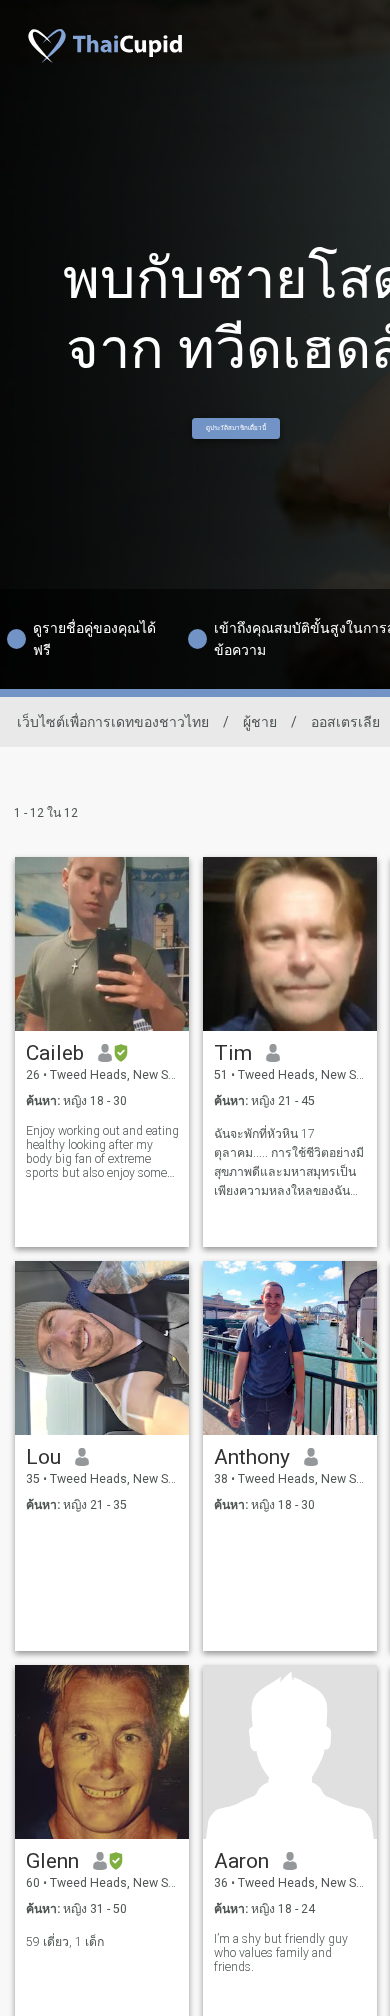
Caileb (55, 1053)
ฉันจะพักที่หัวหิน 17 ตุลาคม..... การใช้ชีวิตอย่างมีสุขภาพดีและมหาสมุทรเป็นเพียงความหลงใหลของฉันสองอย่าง (289, 1163)
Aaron (241, 1861)
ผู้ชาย (260, 722)
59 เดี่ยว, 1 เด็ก (65, 1942)
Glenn (52, 1861)
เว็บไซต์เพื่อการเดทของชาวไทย (113, 722)
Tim (233, 1053)
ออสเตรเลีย (345, 722)
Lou (43, 1457)
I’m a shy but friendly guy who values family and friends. (281, 1953)
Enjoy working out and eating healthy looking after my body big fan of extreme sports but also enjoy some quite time (102, 1152)
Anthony (252, 1457)
